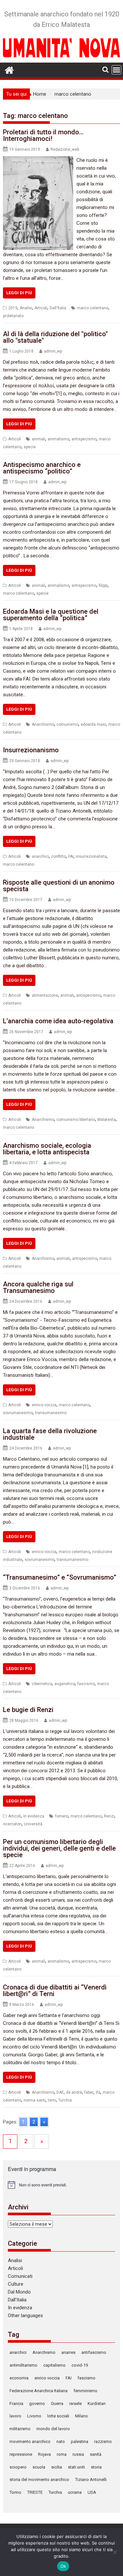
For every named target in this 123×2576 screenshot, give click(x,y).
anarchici (40, 856)
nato (61, 2441)
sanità (96, 2454)
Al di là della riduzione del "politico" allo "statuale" (55, 337)
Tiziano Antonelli (91, 2480)
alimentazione (45, 995)
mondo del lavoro (53, 2429)
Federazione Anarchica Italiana (39, 2391)
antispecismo (84, 439)
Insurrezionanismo (31, 750)
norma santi (35, 2100)
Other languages (25, 2316)
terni (52, 2100)
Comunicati (20, 2276)
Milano (82, 2416)
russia (78, 2454)
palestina (80, 2441)
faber (89, 2092)
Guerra (57, 2403)
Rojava (44, 2454)
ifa (98, 2092)
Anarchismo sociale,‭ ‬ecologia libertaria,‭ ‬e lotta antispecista (47, 1149)
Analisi (26, 308)
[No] (115, 2552)
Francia (16, 2403)
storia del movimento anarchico (39, 2480)
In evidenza (34, 1816)
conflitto (59, 856)
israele (75, 2403)
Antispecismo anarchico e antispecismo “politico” (42, 468)
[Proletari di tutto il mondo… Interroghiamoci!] (38, 160)
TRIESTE (35, 2492)
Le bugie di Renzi (28, 1710)
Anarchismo (43, 724)
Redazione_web (65, 149)
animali (39, 439)
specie (30, 447)
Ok (63, 2566)
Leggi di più (19, 293)
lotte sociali (58, 2416)
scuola (39, 2467)
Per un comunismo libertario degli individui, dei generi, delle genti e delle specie (59, 1848)
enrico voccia (44, 1405)
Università (33, 1824)
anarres (68, 2352)
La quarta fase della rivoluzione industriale (50, 1434)
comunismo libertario (76, 1120)
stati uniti (76, 2467)
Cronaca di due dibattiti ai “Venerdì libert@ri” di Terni (55, 1990)
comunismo (67, 724)
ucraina (75, 2492)
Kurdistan (97, 2403)
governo (37, 2403)
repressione (21, 2454)
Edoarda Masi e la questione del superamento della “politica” (51, 615)
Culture (16, 2284)
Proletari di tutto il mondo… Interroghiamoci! (43, 135)
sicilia (57, 2467)
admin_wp (53, 351)
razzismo (103, 2441)
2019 (13, 308)
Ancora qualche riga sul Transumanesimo (38, 1287)
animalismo (58, 439)
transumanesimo (51, 1413)
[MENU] (116, 70)
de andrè (74, 2092)
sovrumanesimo (18, 1413)
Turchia (65, 2100)
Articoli (41, 308)
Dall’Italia (17, 2300)
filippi (103, 586)
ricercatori (12, 1824)
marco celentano (93, 308)
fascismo (86, 1684)
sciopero (18, 2467)
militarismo (20, 2429)
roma (62, 2454)
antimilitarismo (23, 2365)
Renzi (109, 1816)
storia (96, 2467)
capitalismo (54, 2365)
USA (92, 2492)
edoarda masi (93, 724)
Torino (15, 2492)
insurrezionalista (91, 856)
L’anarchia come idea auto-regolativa (58, 1021)
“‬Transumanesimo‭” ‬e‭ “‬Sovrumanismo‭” (60, 1577)
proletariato (13, 316)
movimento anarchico (30, 2441)
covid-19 (80, 2365)
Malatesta (107, 1120)
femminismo (85, 2391)
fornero (62, 1816)
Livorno (34, 2416)
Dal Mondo (19, 2292)
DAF (60, 2092)
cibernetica (42, 1684)
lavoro (15, 2416)
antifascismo (94, 2352)
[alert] (62, 2185)
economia (19, 2378)
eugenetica (65, 1684)
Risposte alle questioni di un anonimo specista (59, 886)
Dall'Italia (58, 308)
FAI (71, 856)
